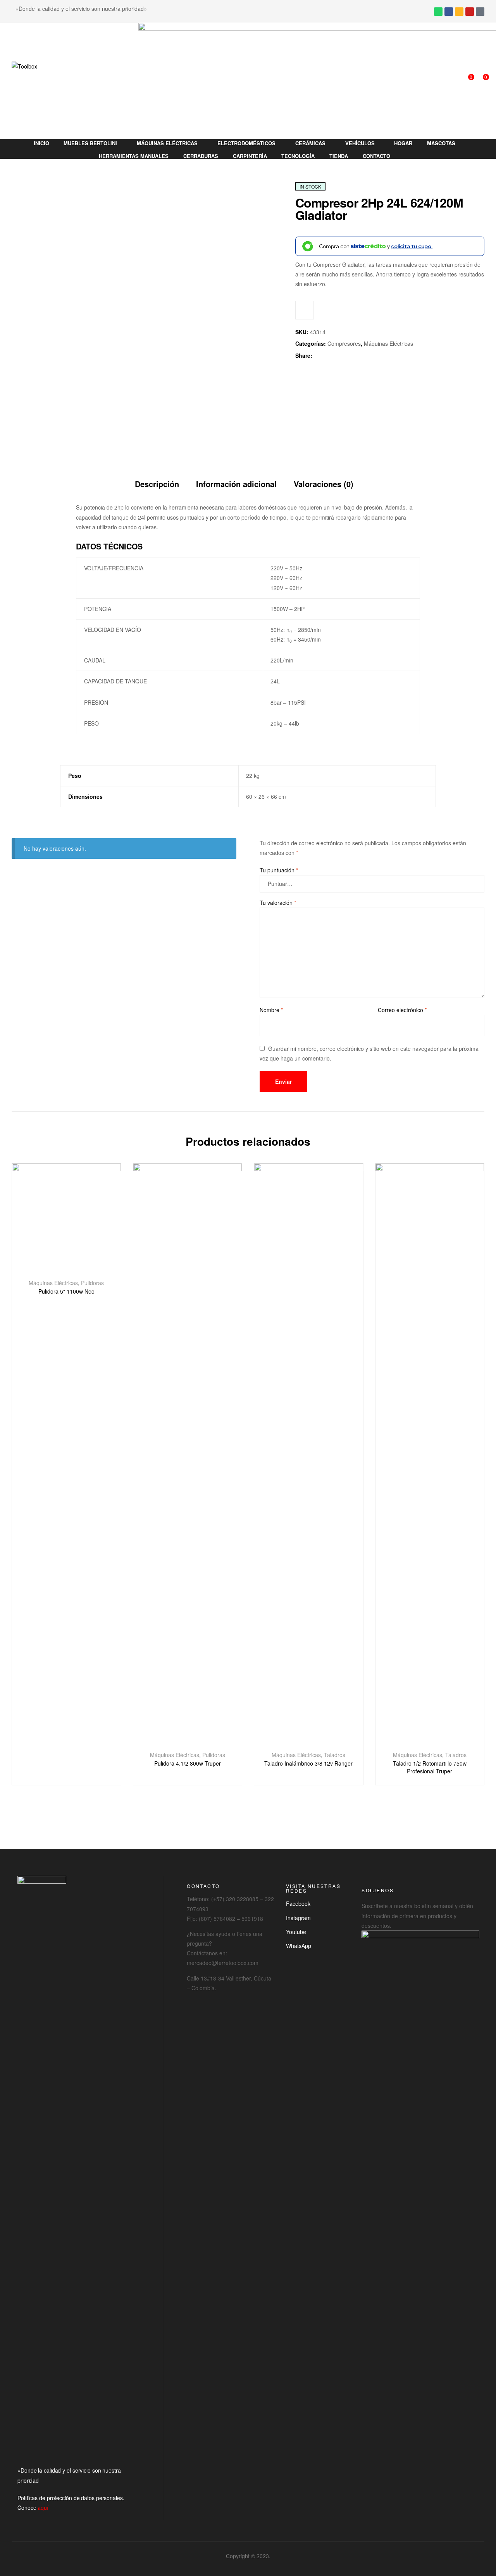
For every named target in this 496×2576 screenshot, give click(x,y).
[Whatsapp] (438, 12)
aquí (43, 2507)
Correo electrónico (402, 1010)
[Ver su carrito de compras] (480, 81)
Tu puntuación (279, 870)
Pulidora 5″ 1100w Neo (66, 1291)
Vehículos (360, 143)
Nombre (271, 1010)
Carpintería (250, 156)
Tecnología (298, 156)
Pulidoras (92, 1283)
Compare (305, 310)
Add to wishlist (58, 1269)
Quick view (92, 1269)
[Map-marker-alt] (480, 12)
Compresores (344, 343)
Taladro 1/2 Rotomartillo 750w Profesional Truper (430, 1767)
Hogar (403, 143)
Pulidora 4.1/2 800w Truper (188, 1763)
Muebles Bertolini (90, 143)
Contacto (376, 156)
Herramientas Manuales (134, 156)
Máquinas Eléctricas (167, 143)
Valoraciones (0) (324, 484)
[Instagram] (459, 12)
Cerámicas (310, 143)
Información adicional (236, 484)
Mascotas (441, 143)
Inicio (41, 143)
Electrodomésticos (246, 143)
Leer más (40, 1269)
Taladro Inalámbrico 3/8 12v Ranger (308, 1763)
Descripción (157, 484)
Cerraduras (201, 156)
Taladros (335, 1755)
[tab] (157, 480)
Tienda (339, 156)
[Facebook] (449, 12)
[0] (465, 81)
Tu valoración (278, 903)
